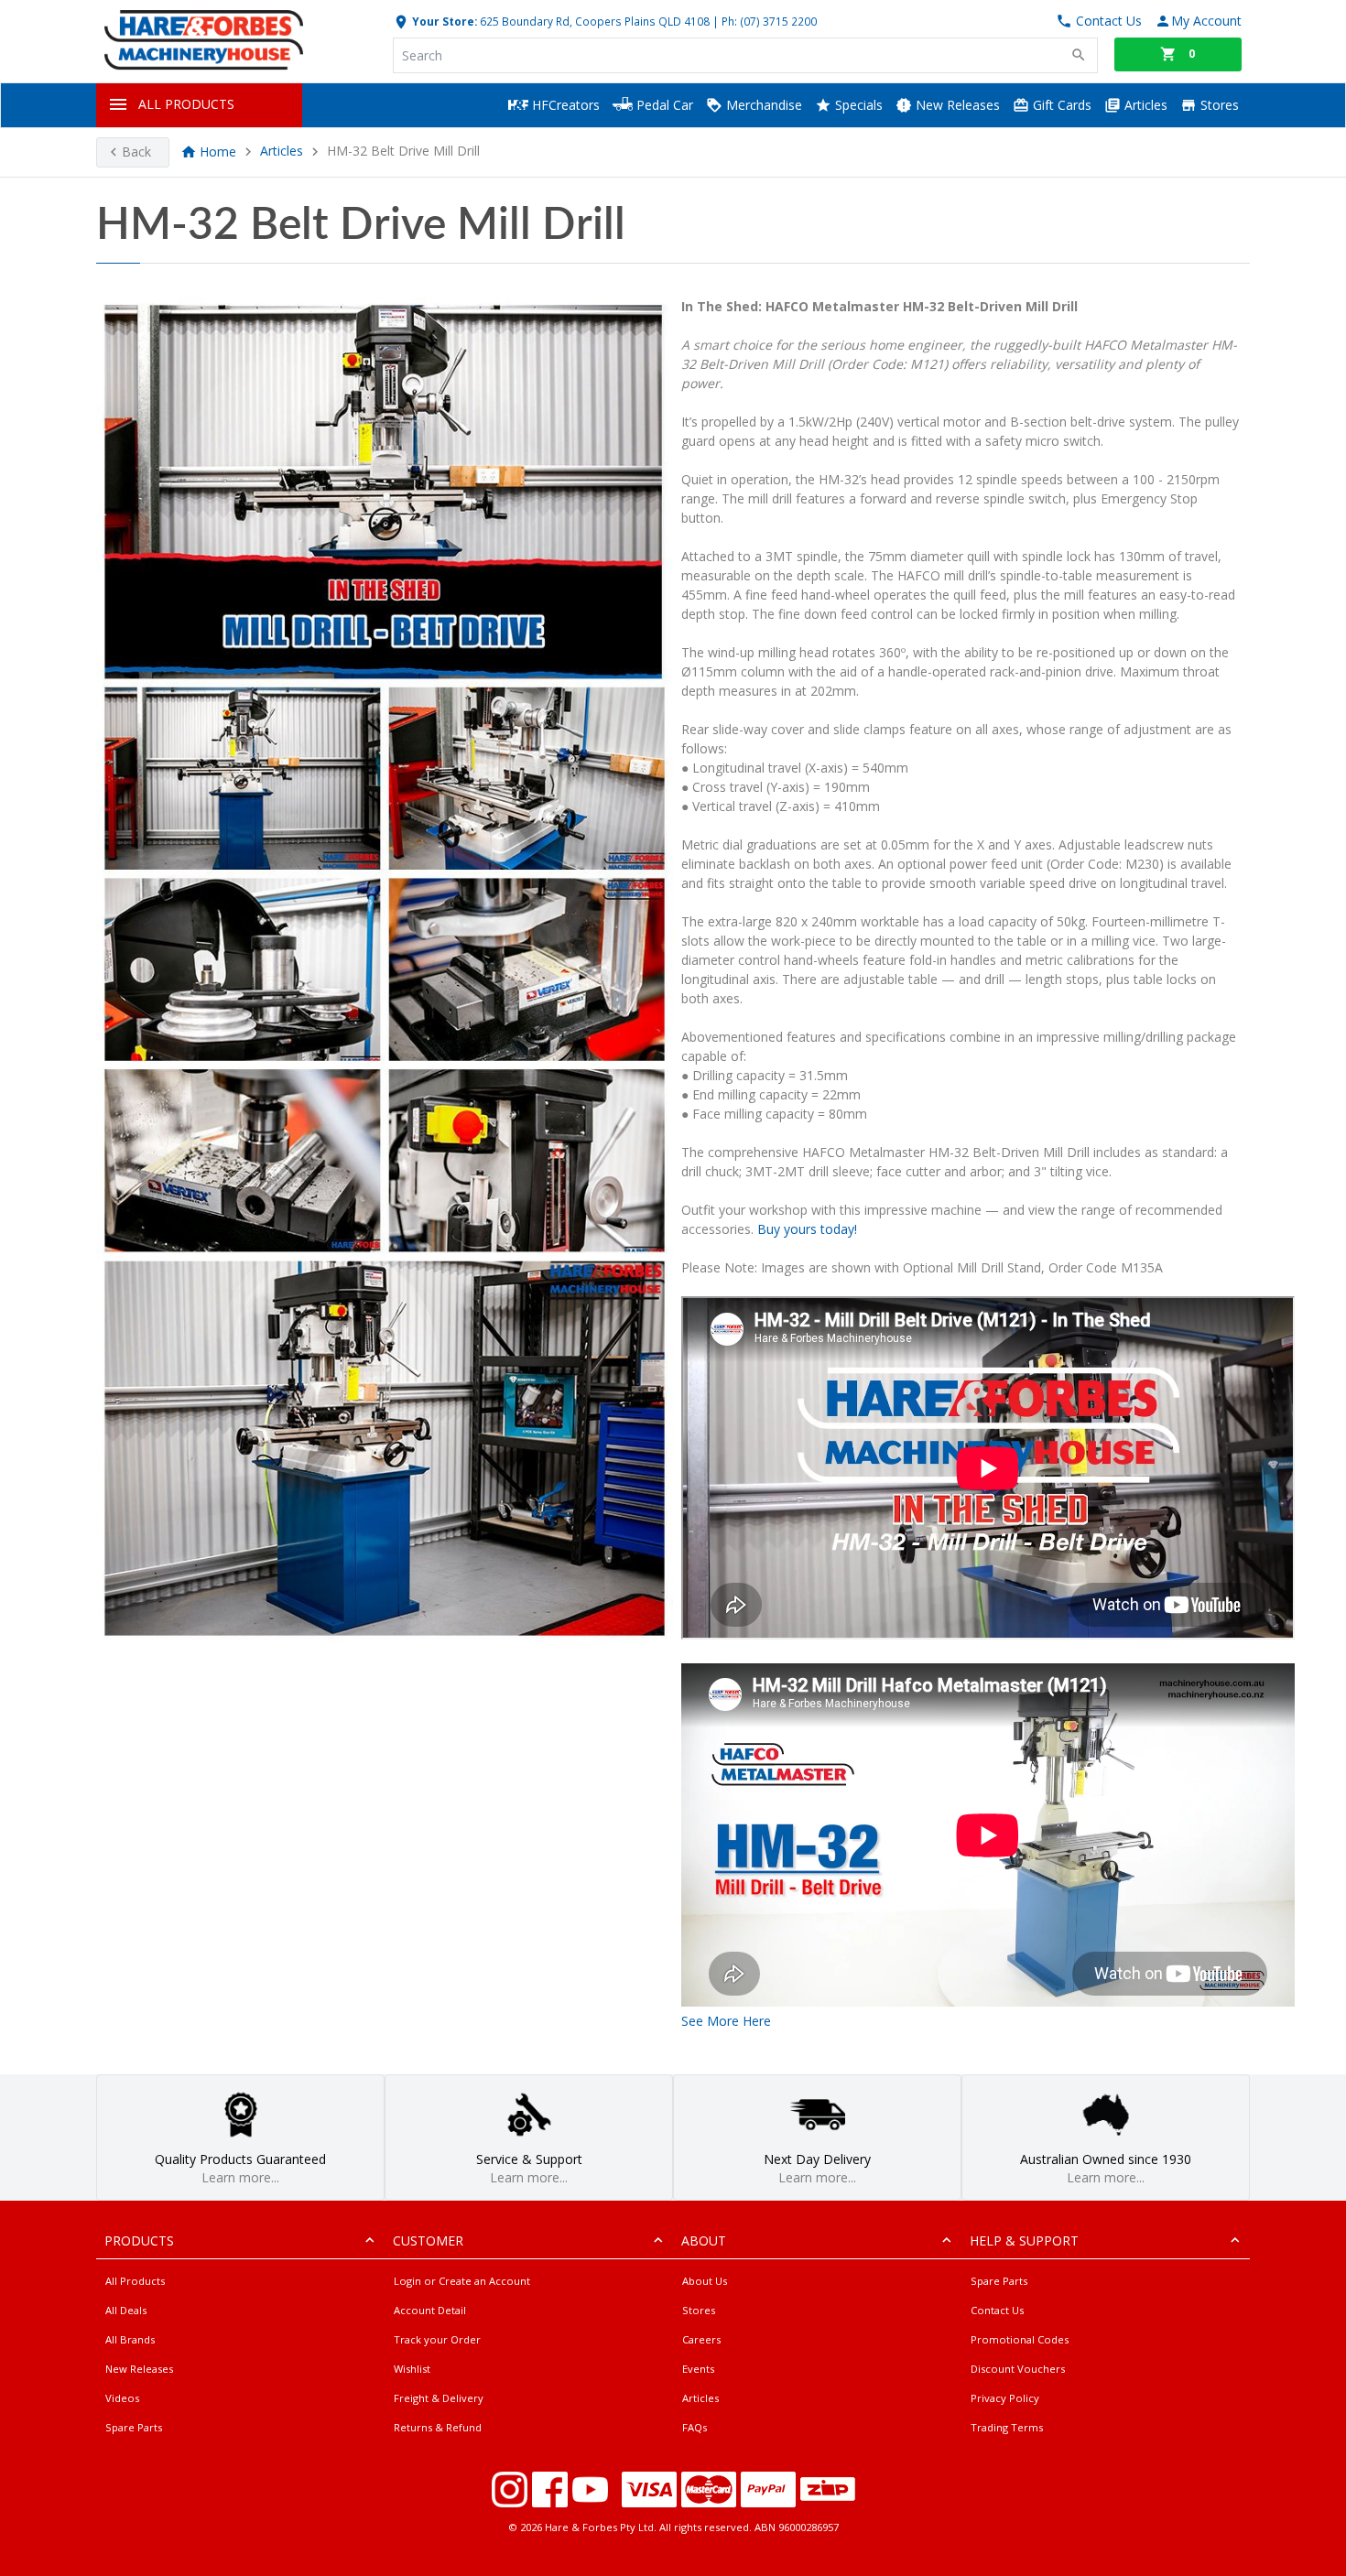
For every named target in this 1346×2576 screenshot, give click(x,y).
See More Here (726, 2021)
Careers (701, 2339)
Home (218, 152)
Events (698, 2369)
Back (136, 152)
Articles (1144, 105)
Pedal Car (663, 105)
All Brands (130, 2339)
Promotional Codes (1020, 2339)
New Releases (956, 105)
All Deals (126, 2310)
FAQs (695, 2427)
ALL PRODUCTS (186, 104)
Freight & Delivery (439, 2398)
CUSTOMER (428, 2240)
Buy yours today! (807, 1229)
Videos (122, 2398)
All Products (135, 2281)
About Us (705, 2281)
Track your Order (437, 2339)
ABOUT (704, 2240)
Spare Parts (134, 2427)
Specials (857, 105)
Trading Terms (1007, 2427)
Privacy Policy (1005, 2398)
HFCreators (564, 105)
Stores (1218, 105)
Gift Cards (1060, 105)
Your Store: (443, 21)
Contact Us (997, 2310)
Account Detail (430, 2310)
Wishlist (412, 2369)
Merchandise (762, 105)
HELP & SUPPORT (1024, 2240)
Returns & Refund (438, 2427)
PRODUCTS (139, 2240)
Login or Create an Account (462, 2281)
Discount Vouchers (1018, 2369)
